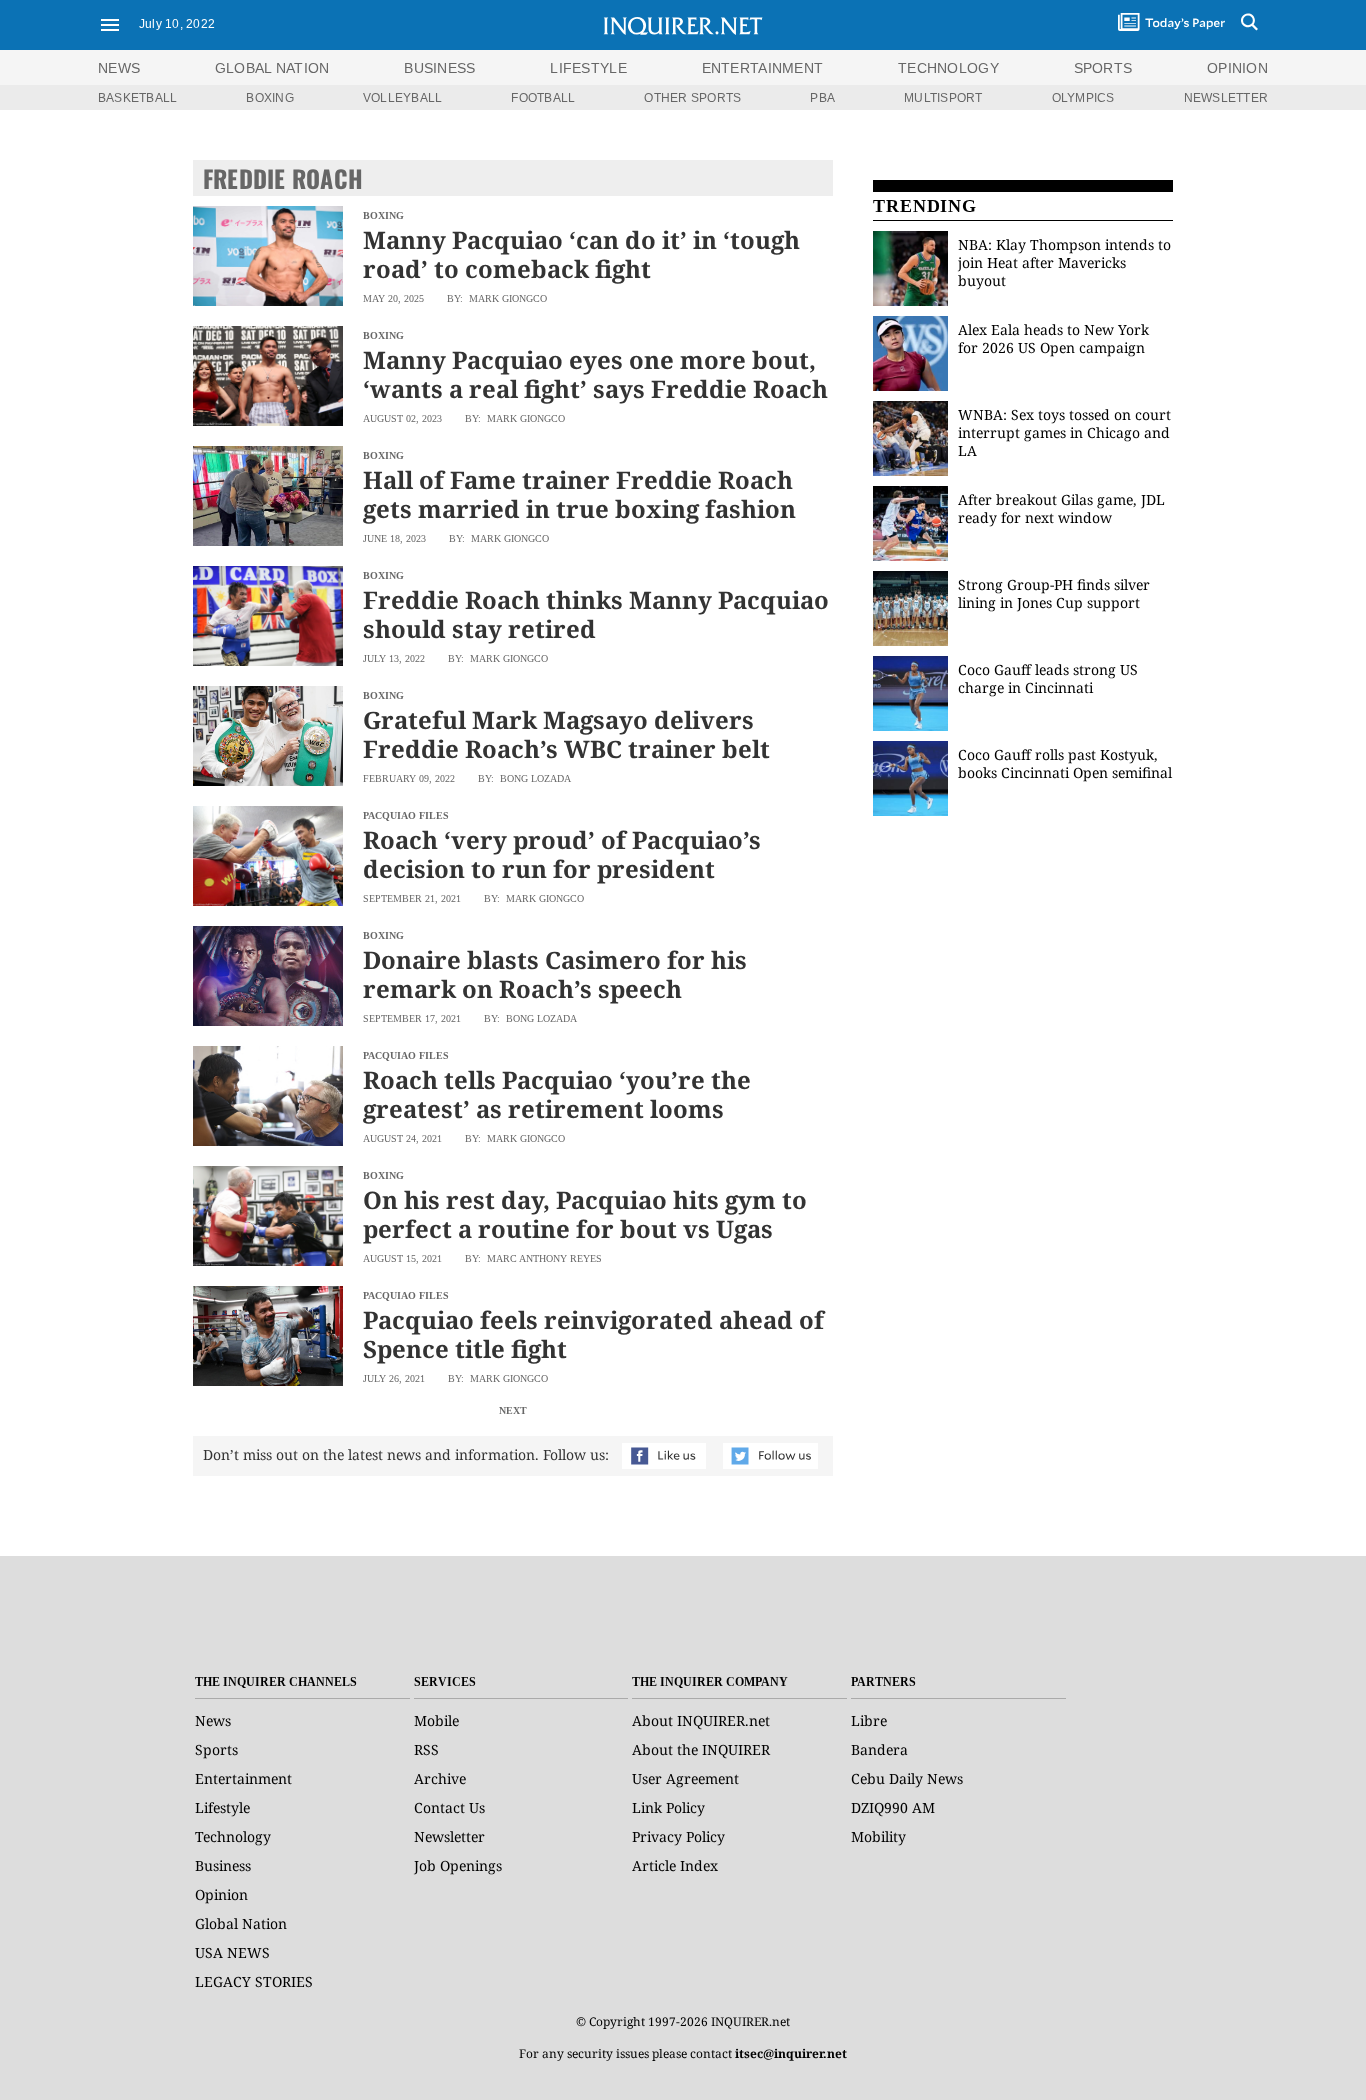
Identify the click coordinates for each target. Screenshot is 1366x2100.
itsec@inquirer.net (791, 2053)
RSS (426, 1749)
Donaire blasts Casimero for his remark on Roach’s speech (555, 974)
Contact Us (449, 1807)
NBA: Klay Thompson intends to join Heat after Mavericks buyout (1064, 262)
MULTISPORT (943, 98)
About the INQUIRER (701, 1749)
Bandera (879, 1749)
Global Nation (241, 1923)
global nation (272, 68)
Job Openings (458, 1865)
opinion (1237, 68)
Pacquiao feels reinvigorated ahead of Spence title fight (593, 1334)
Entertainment (243, 1778)
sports (1103, 68)
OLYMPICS (1083, 98)
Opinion (221, 1894)
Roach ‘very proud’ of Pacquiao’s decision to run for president (562, 854)
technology (948, 68)
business (439, 68)
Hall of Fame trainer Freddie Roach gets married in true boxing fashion (579, 494)
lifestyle (588, 68)
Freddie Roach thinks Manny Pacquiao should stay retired (596, 614)
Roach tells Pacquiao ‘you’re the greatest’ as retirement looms (557, 1094)
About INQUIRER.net (701, 1720)
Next (513, 1410)
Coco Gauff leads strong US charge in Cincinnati (1048, 678)
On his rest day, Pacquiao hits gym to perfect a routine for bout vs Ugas (585, 1214)
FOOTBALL (543, 98)
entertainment (763, 68)
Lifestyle (222, 1807)
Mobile (436, 1720)
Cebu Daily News (907, 1778)
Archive (440, 1778)
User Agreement (685, 1778)
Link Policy (668, 1807)
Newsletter (449, 1836)
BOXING (269, 98)
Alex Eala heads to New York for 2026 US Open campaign (1053, 338)
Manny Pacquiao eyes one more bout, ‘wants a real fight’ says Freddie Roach (595, 374)
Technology (233, 1836)
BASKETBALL (137, 98)
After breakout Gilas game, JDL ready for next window (1061, 508)
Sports (216, 1749)
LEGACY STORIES (254, 1981)
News (119, 68)
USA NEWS (232, 1952)
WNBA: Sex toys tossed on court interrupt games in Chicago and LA (1064, 432)
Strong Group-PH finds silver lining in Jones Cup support (1054, 593)
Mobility (878, 1836)
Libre (869, 1720)
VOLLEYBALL (402, 98)
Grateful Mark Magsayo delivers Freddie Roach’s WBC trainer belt (566, 734)
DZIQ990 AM (893, 1807)
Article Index (675, 1865)
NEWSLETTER (1226, 98)
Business (223, 1865)
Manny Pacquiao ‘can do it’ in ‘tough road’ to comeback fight (581, 254)
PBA (822, 98)
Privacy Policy (678, 1836)
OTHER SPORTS (692, 98)
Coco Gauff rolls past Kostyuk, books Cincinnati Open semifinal (1065, 763)
